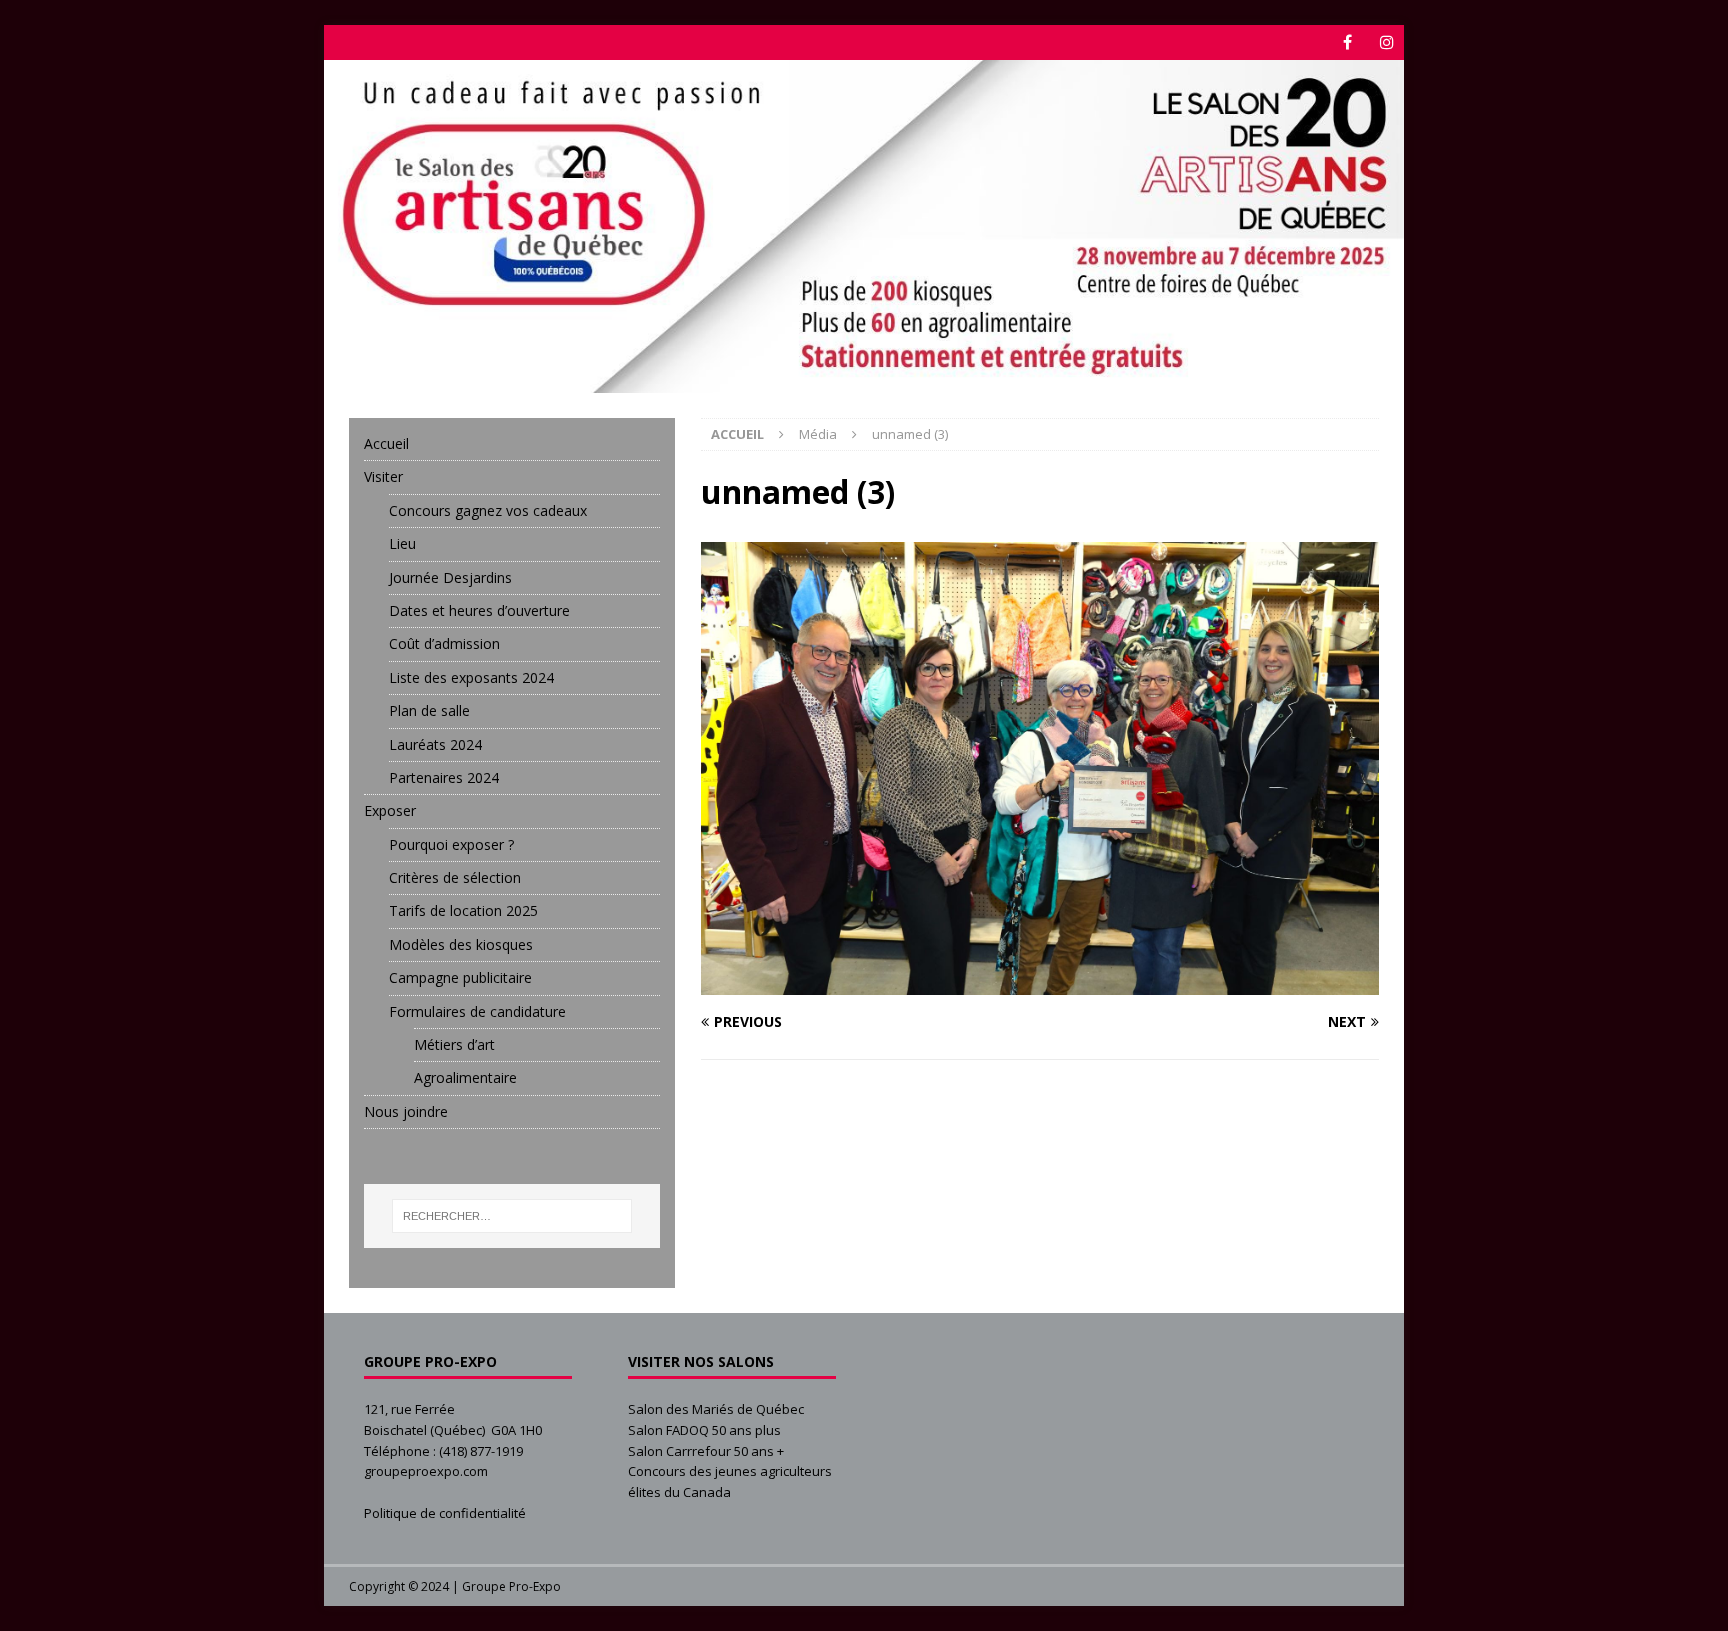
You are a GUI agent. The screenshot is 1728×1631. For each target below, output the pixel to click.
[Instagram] (1386, 42)
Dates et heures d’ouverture (479, 610)
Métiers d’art (454, 1044)
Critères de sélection (455, 877)
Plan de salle (429, 710)
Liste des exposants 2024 (471, 677)
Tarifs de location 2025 (463, 910)
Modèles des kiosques (461, 944)
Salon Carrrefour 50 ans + (706, 1451)
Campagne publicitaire (460, 977)
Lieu (402, 543)
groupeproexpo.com (426, 1471)
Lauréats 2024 (435, 744)
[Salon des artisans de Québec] (864, 381)
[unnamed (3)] (1040, 982)
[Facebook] (1347, 42)
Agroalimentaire (465, 1077)
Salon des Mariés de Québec (716, 1409)
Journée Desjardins (450, 577)
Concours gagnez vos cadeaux (488, 510)
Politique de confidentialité (445, 1513)
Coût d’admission (444, 643)
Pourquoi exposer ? (451, 844)
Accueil (386, 443)
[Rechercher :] (512, 1216)
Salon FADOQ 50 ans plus (704, 1430)
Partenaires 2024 (444, 777)
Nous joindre (406, 1111)
